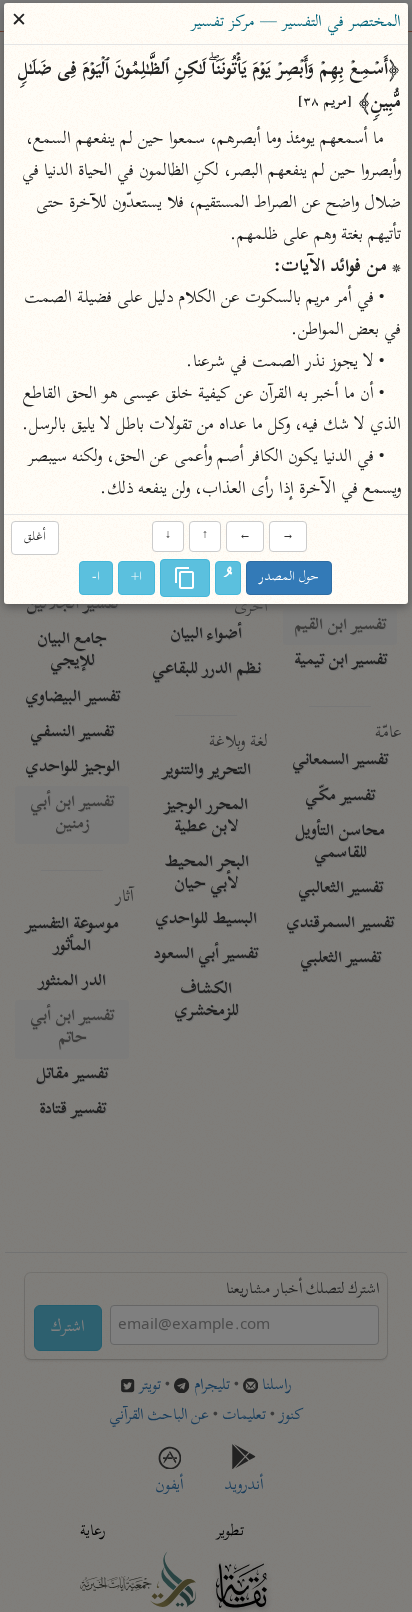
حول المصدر (290, 577)
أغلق (35, 538)
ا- (97, 577)
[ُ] (229, 578)
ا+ (137, 577)
